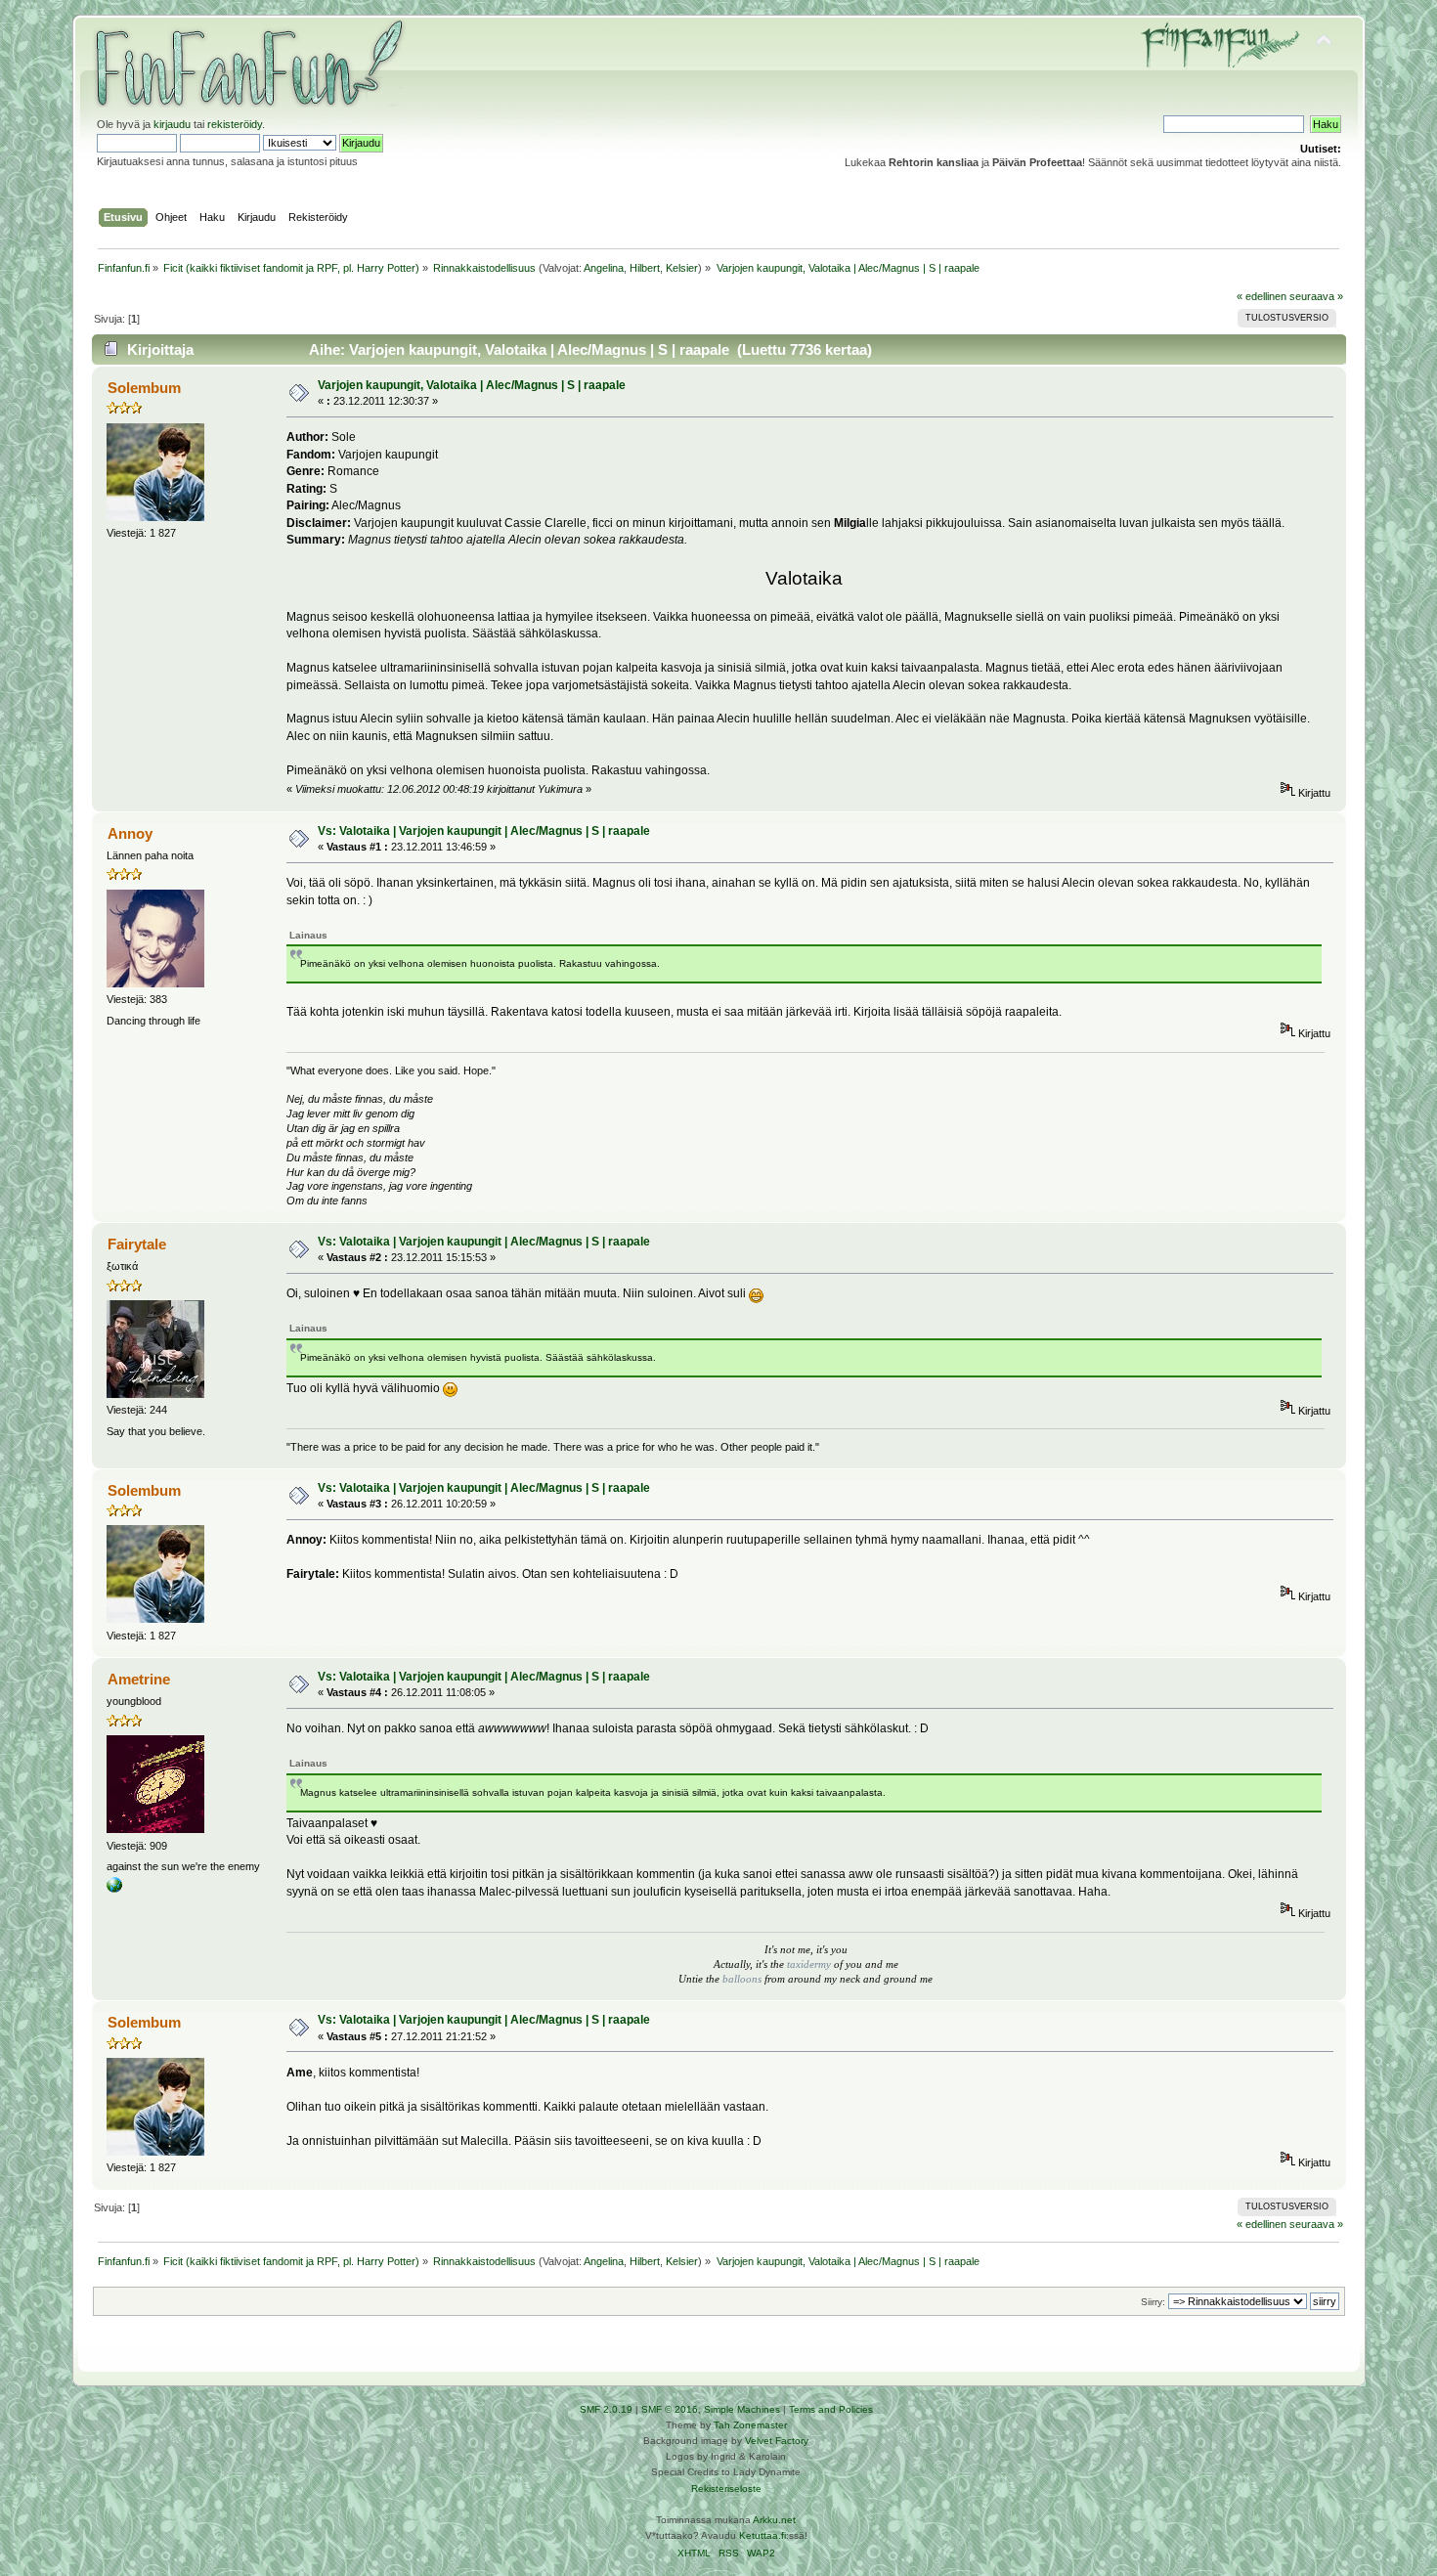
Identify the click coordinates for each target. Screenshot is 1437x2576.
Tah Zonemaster (750, 2425)
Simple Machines (742, 2409)
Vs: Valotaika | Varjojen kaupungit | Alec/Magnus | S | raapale (484, 831)
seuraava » (1316, 296)
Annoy (130, 833)
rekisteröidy (235, 124)
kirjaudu (172, 124)
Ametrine (139, 1679)
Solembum (144, 388)
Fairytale (137, 1244)
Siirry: (1153, 2302)
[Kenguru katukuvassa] (114, 1889)
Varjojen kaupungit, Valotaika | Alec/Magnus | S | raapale (472, 385)
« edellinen (1262, 296)
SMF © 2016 (670, 2409)
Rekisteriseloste (726, 2489)
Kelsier (682, 268)
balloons (743, 1979)
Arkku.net (774, 2520)
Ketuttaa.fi (762, 2535)
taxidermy (809, 1965)
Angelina (604, 268)
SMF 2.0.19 (606, 2409)
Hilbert (645, 268)
